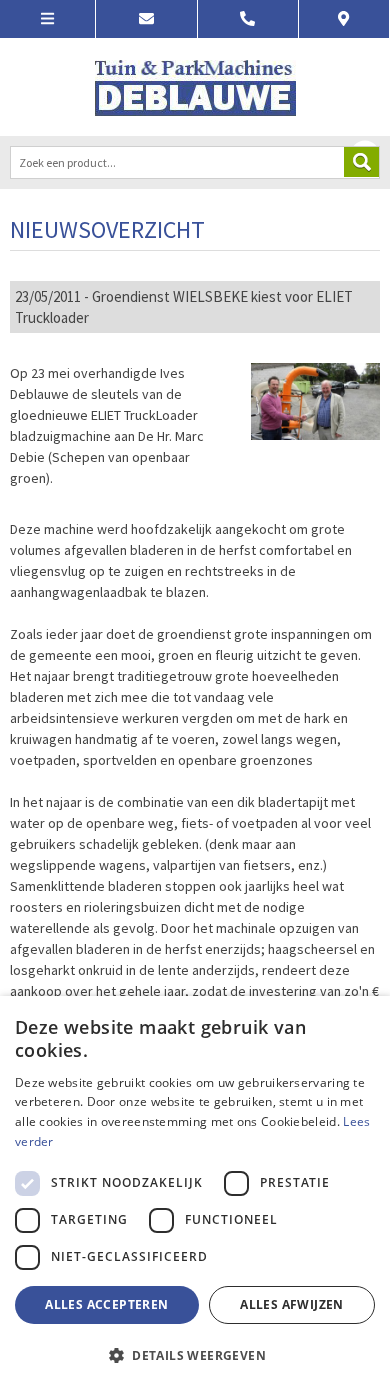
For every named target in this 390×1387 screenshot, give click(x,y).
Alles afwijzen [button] (292, 1304)
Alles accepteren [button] (106, 1304)
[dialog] (195, 1191)
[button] (195, 1354)
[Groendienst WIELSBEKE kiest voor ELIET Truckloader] (316, 399)
